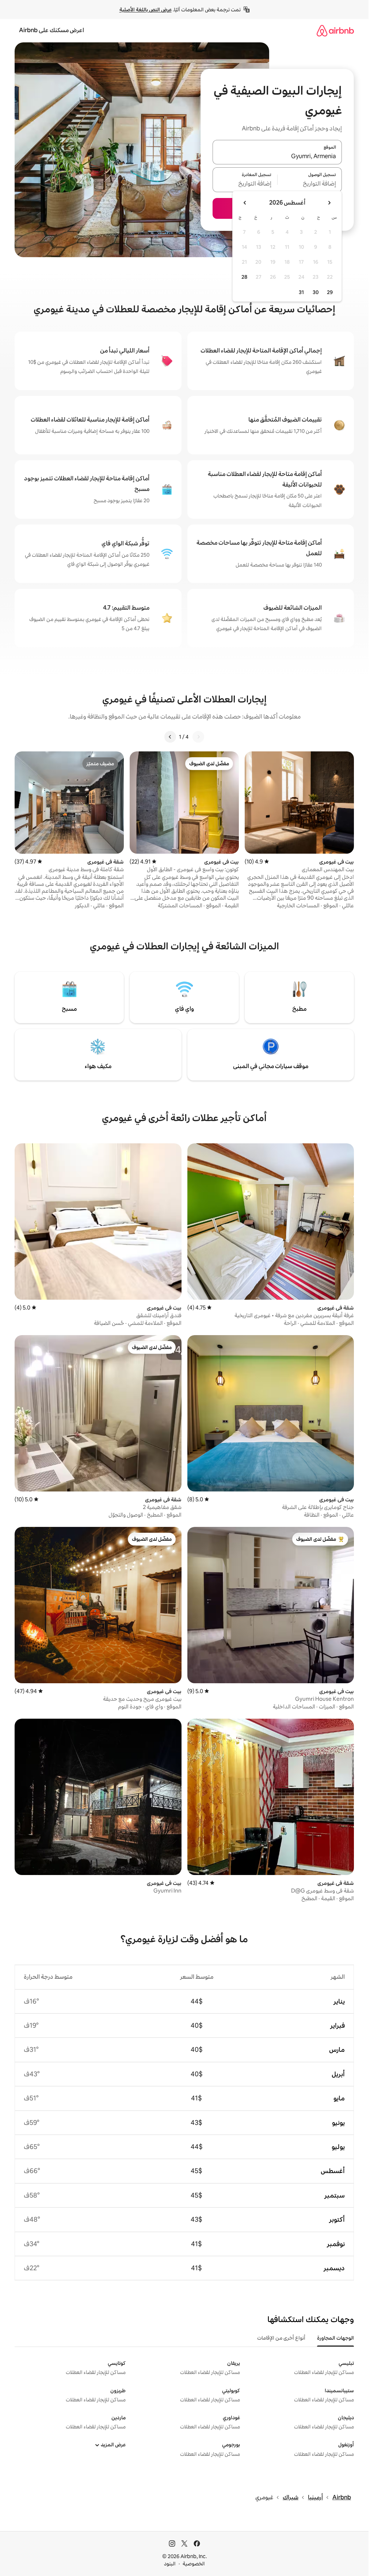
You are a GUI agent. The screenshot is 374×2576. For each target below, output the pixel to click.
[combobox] (277, 156)
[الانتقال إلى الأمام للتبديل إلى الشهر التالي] (245, 203)
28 (244, 277)
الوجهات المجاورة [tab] (335, 2338)
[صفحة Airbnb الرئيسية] (335, 31)
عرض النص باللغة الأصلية (146, 9)
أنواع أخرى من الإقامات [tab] (281, 2338)
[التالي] (170, 737)
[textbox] (310, 184)
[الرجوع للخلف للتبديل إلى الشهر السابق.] (329, 203)
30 (316, 292)
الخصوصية (194, 2564)
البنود (170, 2564)
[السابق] (198, 737)
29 (330, 292)
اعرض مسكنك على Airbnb (51, 30)
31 (301, 292)
